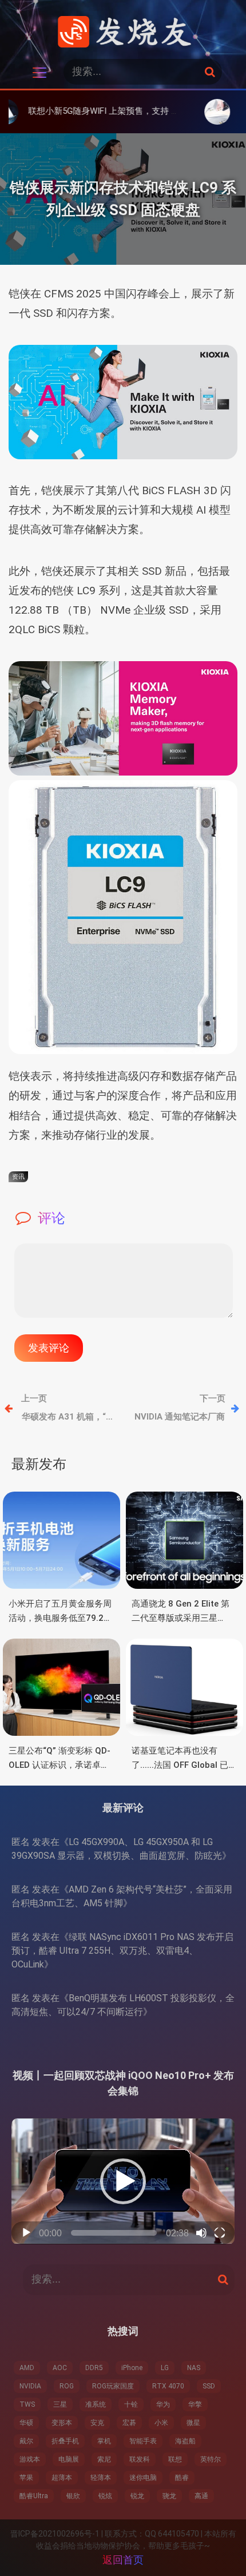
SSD (209, 2386)
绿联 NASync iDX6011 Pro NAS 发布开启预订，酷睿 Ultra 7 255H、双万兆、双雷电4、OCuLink (122, 1951)
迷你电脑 (143, 2478)
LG (165, 2368)
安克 (97, 2423)
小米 (161, 2423)
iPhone (132, 2368)
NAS (194, 2368)
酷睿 (182, 2478)
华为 (163, 2404)
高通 (201, 2496)
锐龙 (137, 2496)
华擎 (195, 2404)
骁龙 (169, 2496)
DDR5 (94, 2368)
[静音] (201, 2233)
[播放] (26, 2233)
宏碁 (129, 2423)
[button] (123, 2181)
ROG (67, 2386)
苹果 (26, 2478)
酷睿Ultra (34, 2496)
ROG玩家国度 (113, 2386)
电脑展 (69, 2459)
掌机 (104, 2441)
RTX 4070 (168, 2386)
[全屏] (220, 2233)
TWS (27, 2404)
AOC (60, 2368)
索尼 (104, 2459)
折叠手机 (65, 2441)
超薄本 (62, 2478)
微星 (193, 2423)
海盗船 (185, 2441)
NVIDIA (30, 2386)
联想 (175, 2459)
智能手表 (143, 2441)
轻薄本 (101, 2478)
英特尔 (211, 2459)
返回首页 (123, 2560)
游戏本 (30, 2459)
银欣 (73, 2496)
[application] (123, 2181)
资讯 (18, 1177)
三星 (60, 2404)
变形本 (62, 2423)
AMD (27, 2368)
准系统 (96, 2404)
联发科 (140, 2459)
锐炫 (105, 2496)
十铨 (131, 2404)
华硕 (26, 2423)
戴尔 (26, 2441)
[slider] (114, 2233)
